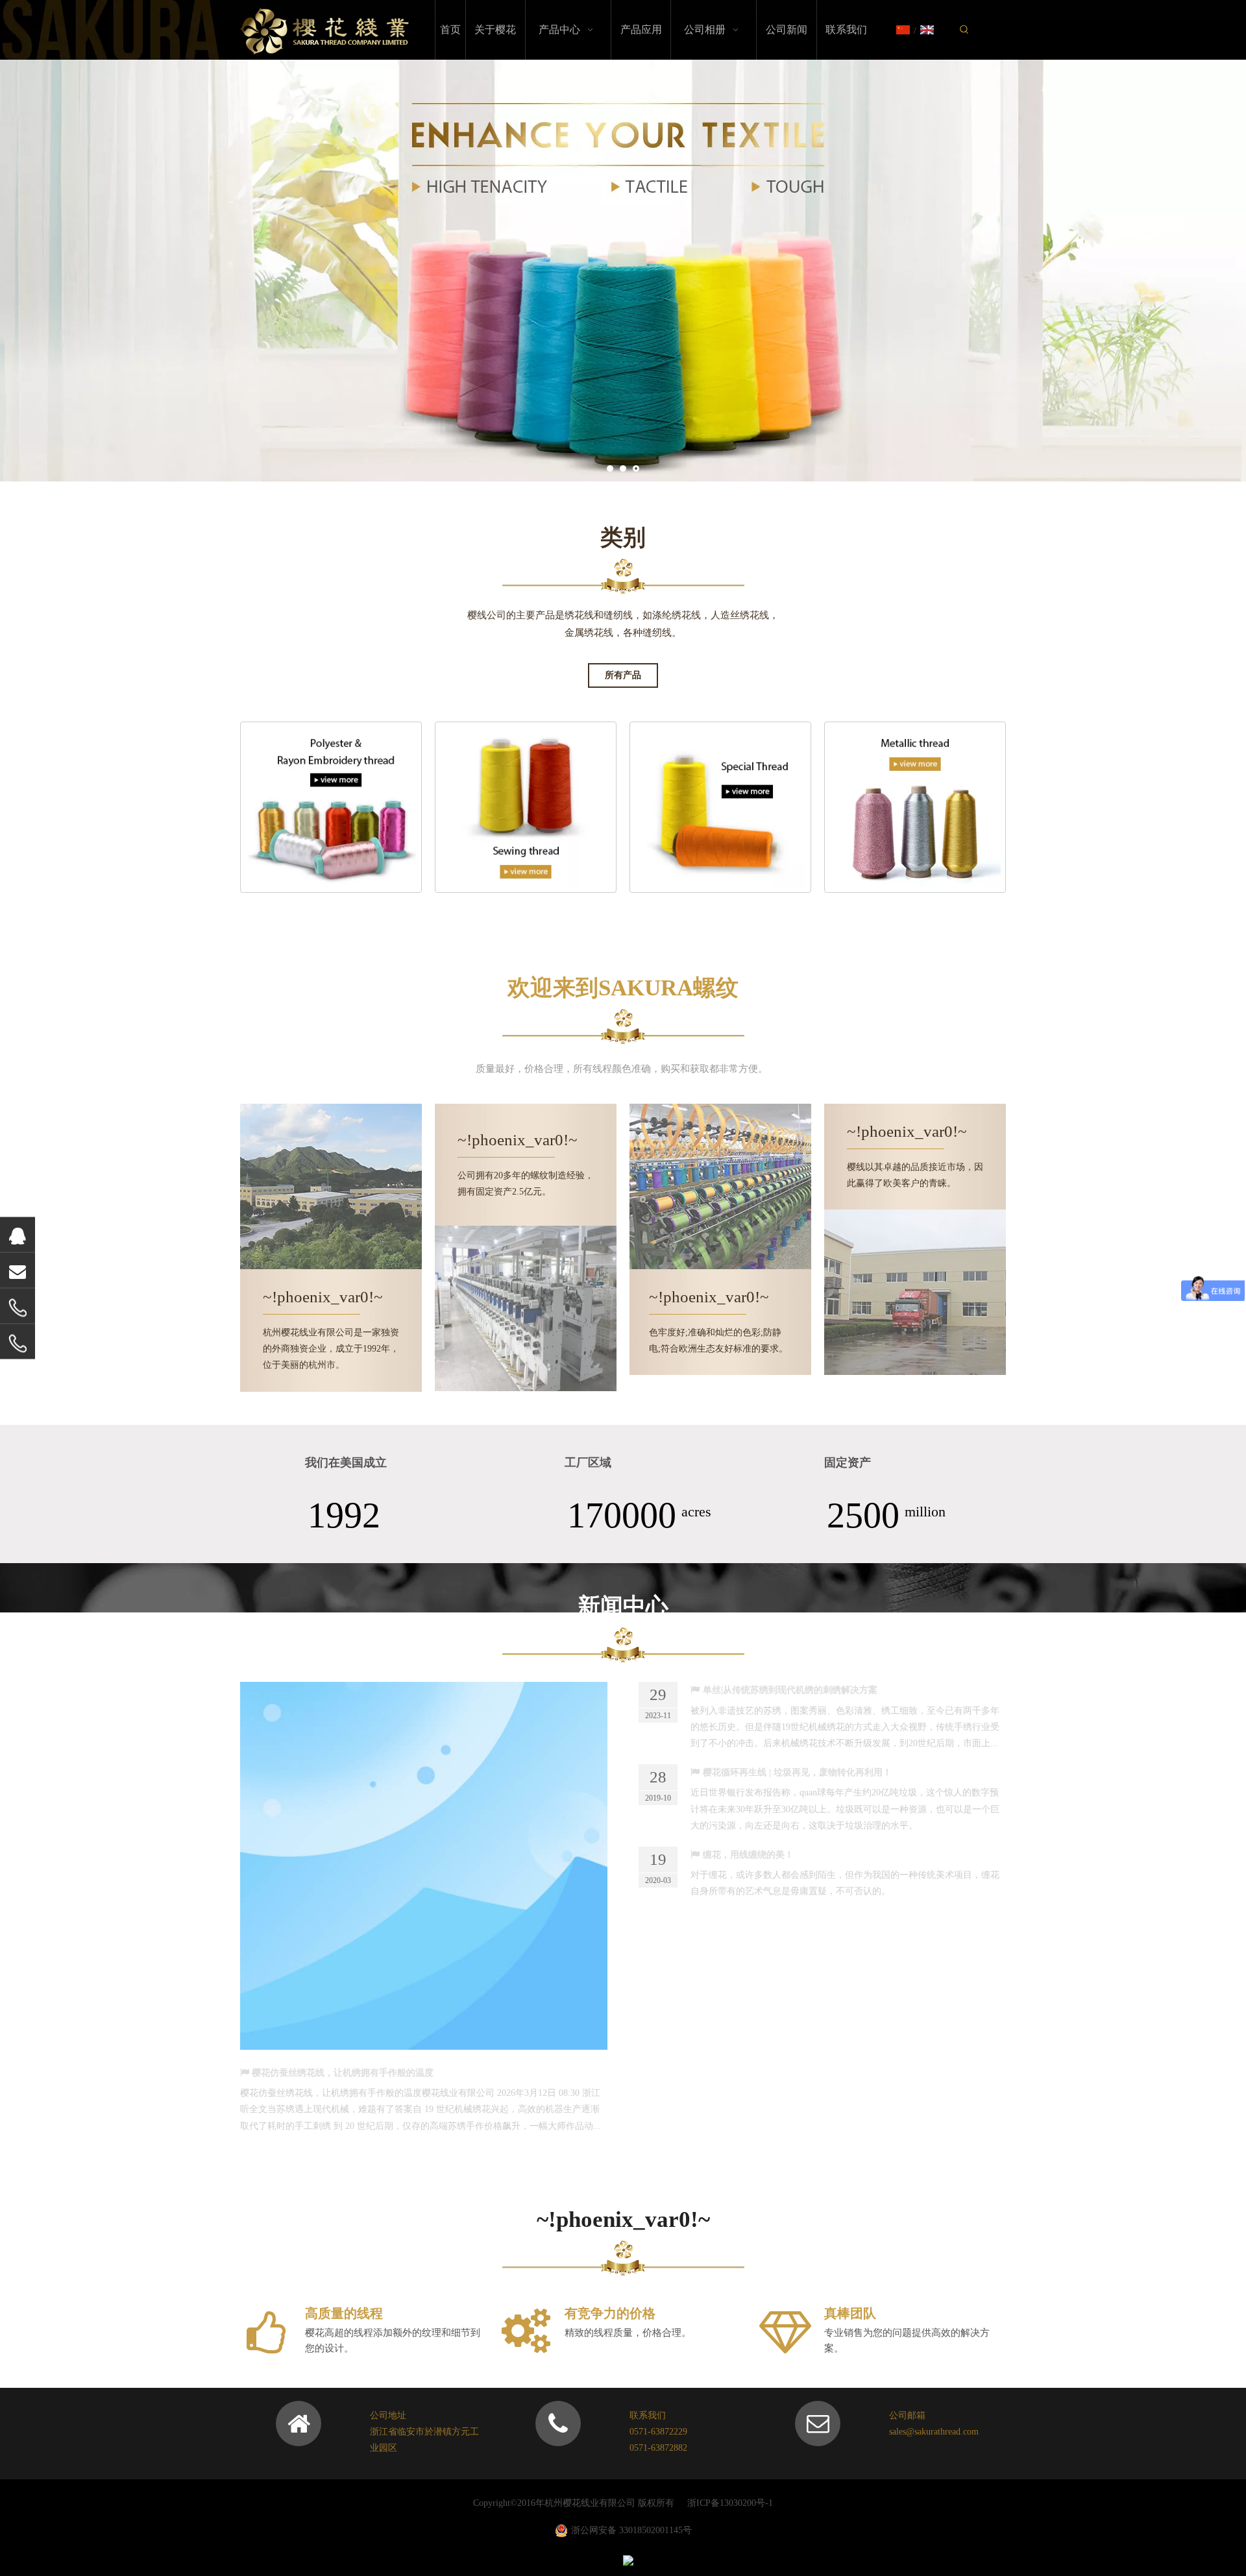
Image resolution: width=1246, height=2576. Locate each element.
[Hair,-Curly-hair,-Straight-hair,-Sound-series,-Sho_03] (331, 807)
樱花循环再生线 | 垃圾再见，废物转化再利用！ (797, 1772)
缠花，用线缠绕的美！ (748, 1855)
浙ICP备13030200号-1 (730, 2503)
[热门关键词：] (964, 30)
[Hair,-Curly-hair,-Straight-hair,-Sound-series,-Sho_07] (720, 807)
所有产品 (623, 675)
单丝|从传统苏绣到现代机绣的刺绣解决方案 (790, 1690)
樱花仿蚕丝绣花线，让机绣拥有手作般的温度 (343, 2073)
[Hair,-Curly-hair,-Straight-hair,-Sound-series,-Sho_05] (526, 807)
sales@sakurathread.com (934, 2432)
